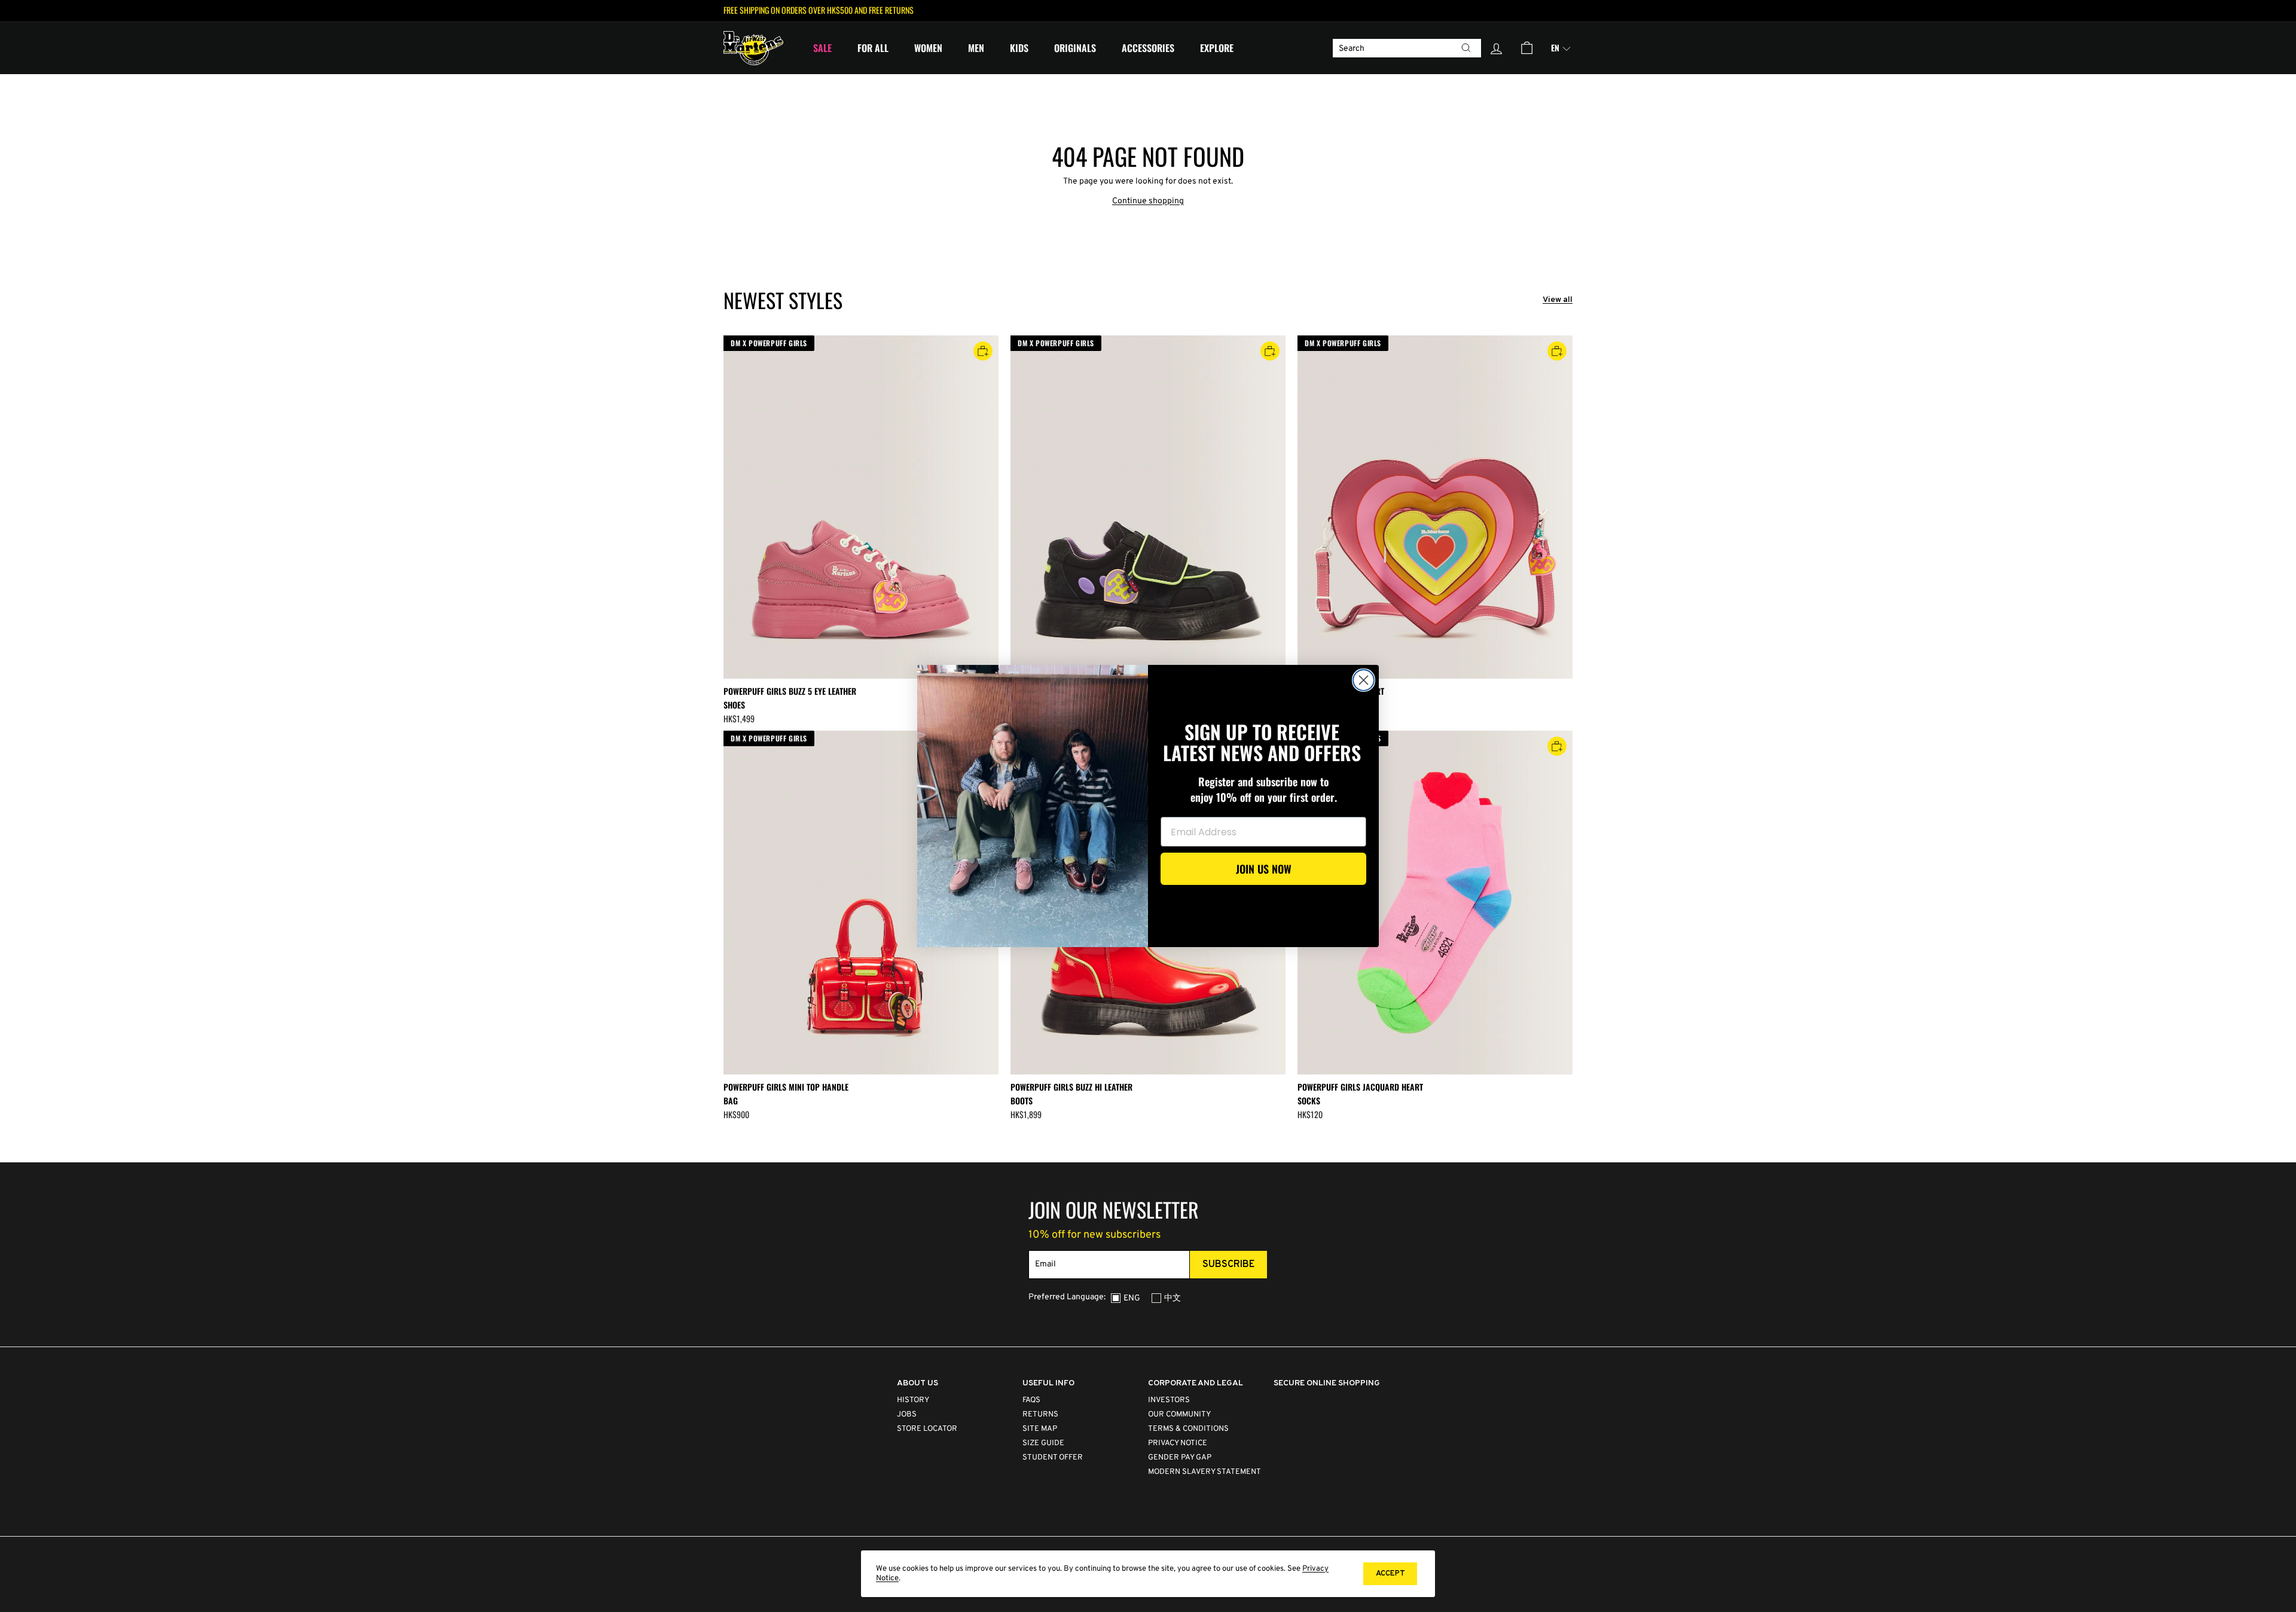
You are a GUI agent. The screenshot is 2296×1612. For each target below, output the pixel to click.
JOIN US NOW (1264, 869)
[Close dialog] (1364, 680)
